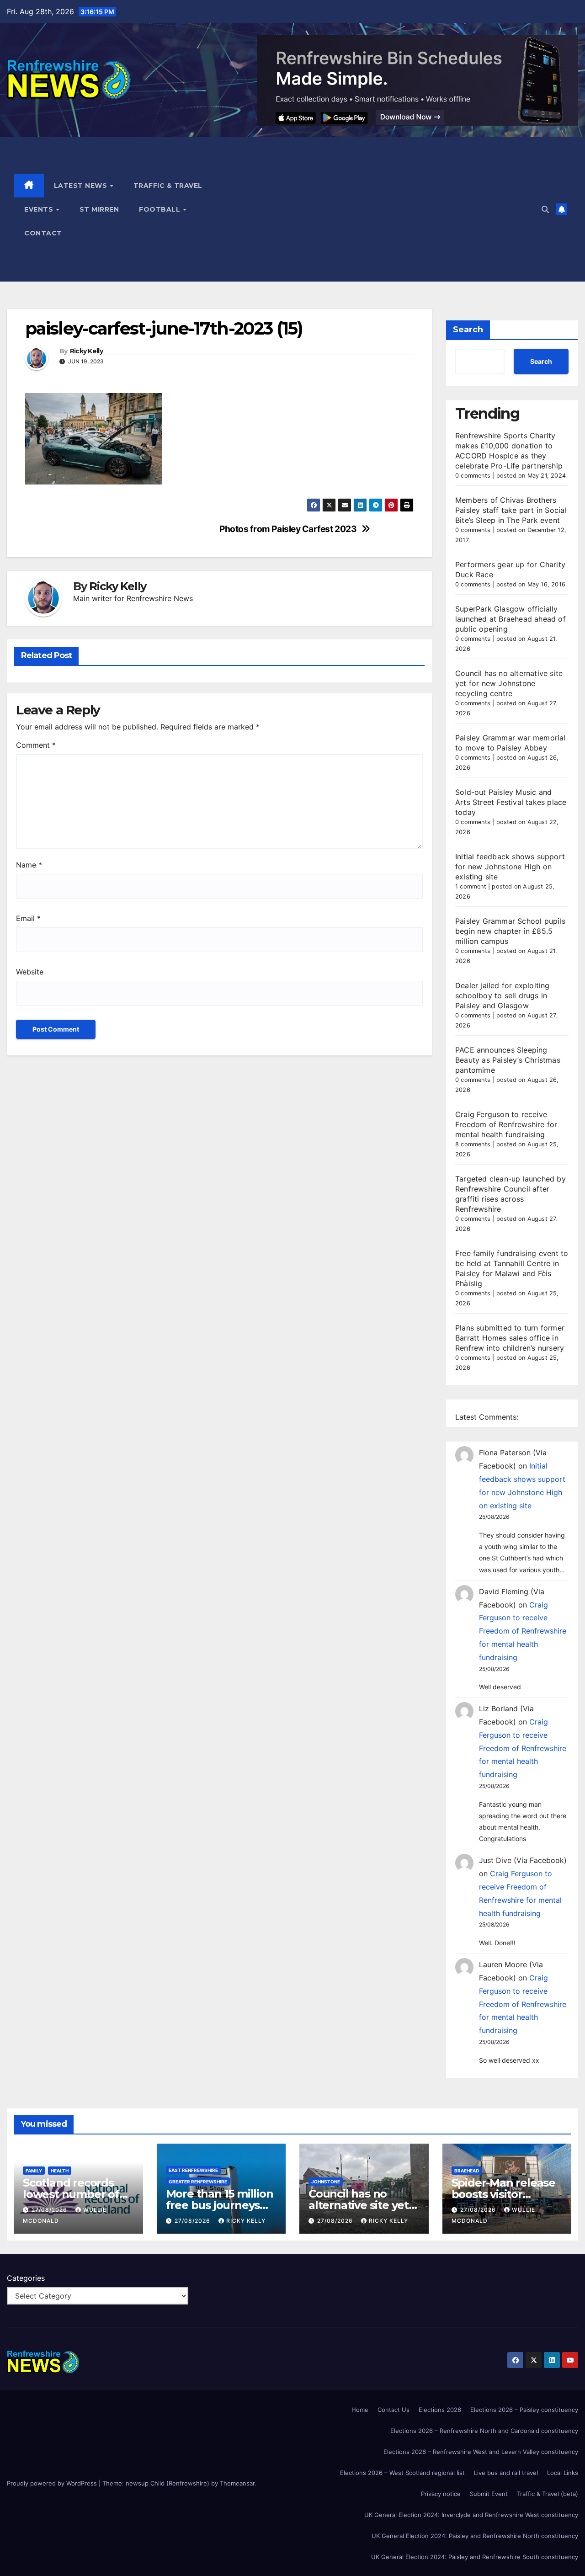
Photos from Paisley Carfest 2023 (288, 529)
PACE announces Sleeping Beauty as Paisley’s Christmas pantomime (508, 1060)
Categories (26, 2278)
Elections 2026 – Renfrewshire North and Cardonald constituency (484, 2431)
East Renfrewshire (193, 2170)
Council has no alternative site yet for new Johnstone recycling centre (509, 683)
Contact (43, 233)
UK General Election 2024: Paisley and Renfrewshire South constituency (475, 2557)
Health (60, 2171)
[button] (545, 209)
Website (30, 972)
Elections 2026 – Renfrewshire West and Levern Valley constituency (481, 2452)
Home (360, 2410)
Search (468, 330)
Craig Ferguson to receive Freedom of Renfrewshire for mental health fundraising (506, 1124)
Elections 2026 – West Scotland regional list (402, 2473)
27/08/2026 (50, 2210)
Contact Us (394, 2410)
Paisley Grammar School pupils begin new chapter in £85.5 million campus (510, 931)
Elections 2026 (440, 2410)
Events (40, 209)
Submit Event (489, 2494)
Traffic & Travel (168, 186)
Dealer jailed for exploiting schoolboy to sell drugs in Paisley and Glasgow (503, 995)
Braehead (467, 2171)
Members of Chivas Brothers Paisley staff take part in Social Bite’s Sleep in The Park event (511, 510)
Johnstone (326, 2182)
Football (161, 209)
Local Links (563, 2473)
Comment (36, 745)
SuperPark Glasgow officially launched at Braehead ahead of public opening (511, 619)
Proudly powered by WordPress (53, 2483)
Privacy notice (441, 2494)
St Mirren (99, 209)
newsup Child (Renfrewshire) (168, 2483)
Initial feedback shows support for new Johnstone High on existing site (510, 867)
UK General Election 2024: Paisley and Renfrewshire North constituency (475, 2536)
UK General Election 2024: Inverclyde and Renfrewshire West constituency (471, 2515)
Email (28, 918)
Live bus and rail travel (506, 2473)
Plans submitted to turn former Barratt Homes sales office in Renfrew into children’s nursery (510, 1338)
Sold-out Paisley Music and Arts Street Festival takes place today (511, 802)
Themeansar (237, 2483)
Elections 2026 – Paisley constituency (524, 2410)
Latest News (82, 186)
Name (29, 865)
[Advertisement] (385, 209)
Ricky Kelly (86, 351)
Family (34, 2171)
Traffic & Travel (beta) (548, 2494)
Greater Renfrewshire (198, 2182)
